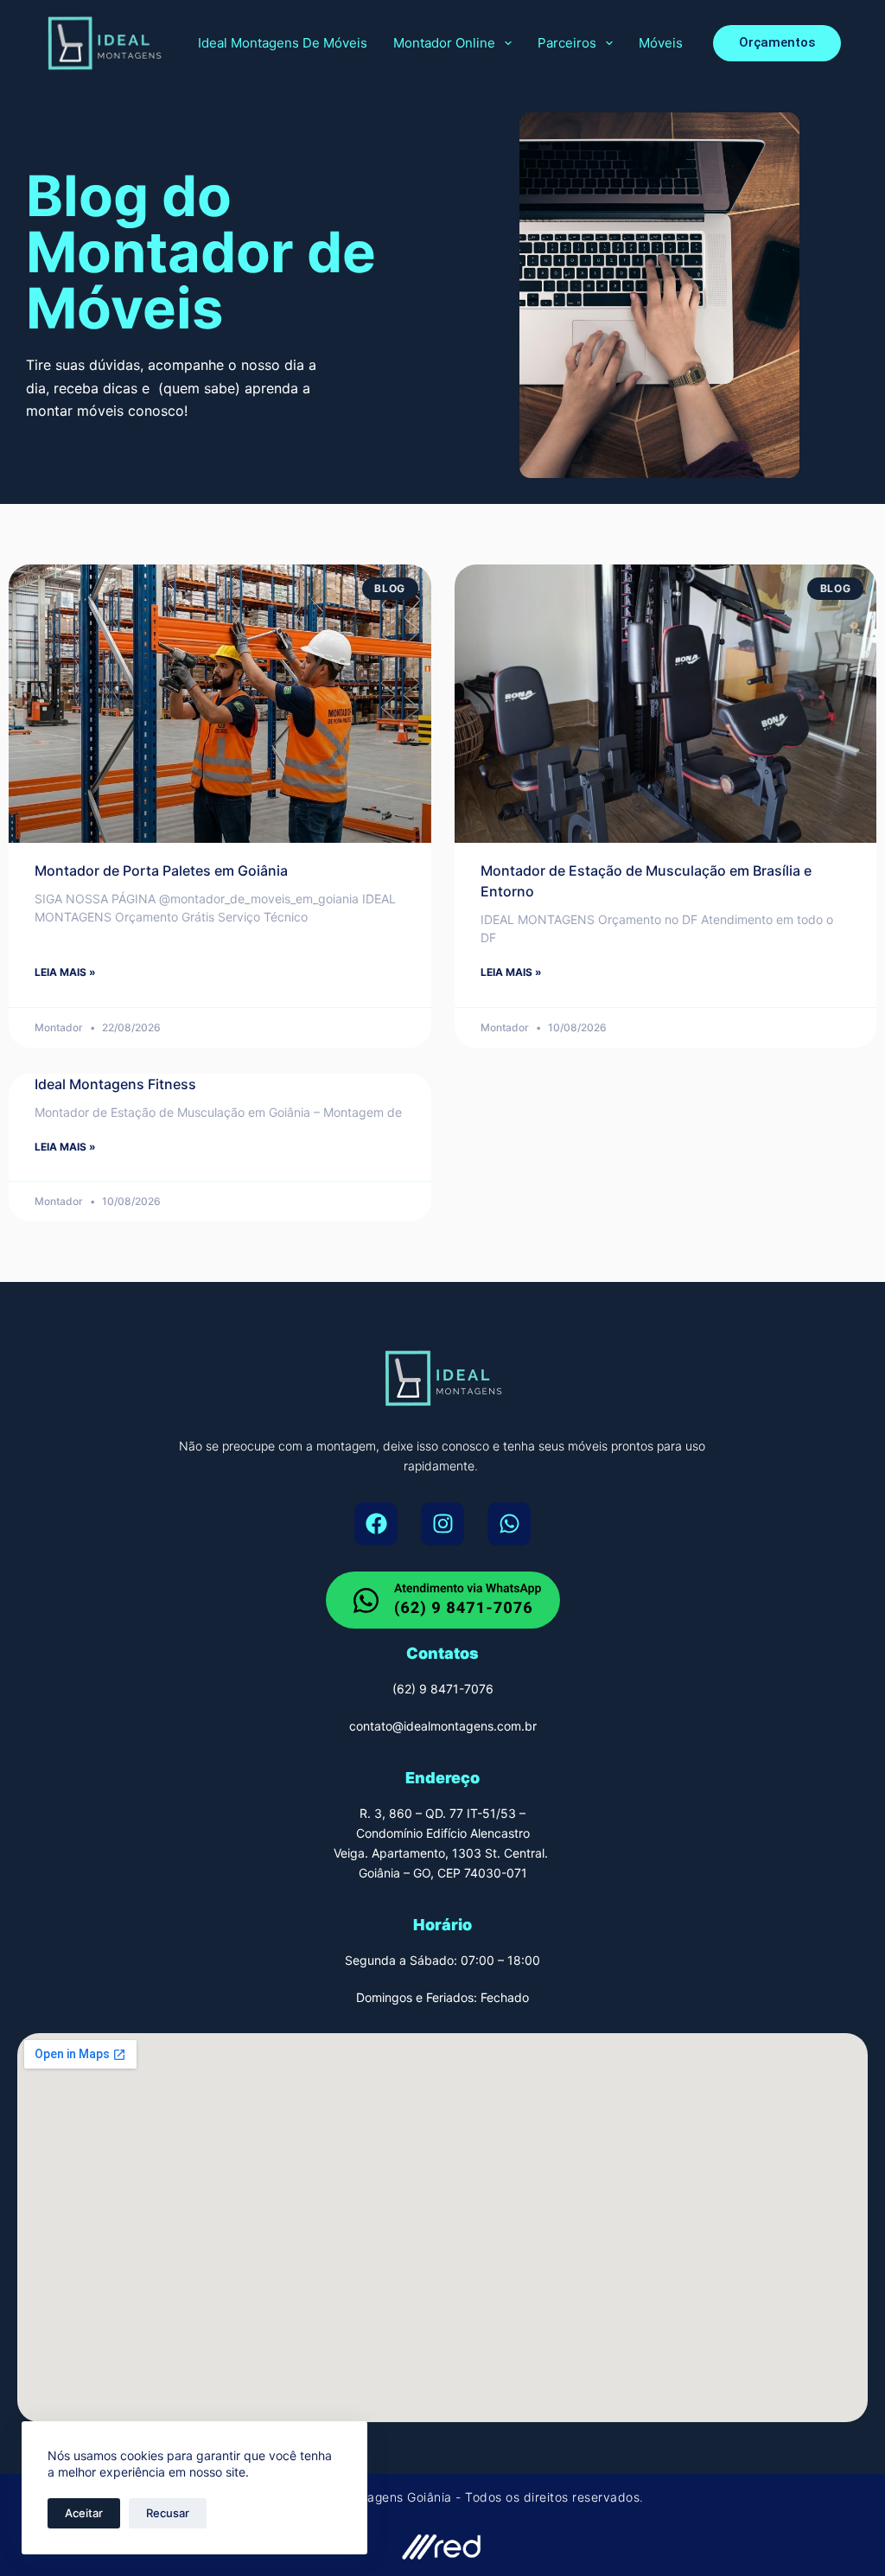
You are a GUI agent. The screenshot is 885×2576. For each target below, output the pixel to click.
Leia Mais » (65, 972)
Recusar (168, 2513)
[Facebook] (376, 1524)
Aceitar (84, 2513)
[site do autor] (442, 2544)
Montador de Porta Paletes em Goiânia (161, 870)
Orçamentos (777, 42)
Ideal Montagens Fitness (115, 1084)
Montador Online (444, 43)
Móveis (661, 43)
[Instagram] (442, 1524)
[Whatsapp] (509, 1524)
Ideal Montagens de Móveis (283, 43)
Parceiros (567, 43)
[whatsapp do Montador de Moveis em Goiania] (443, 1600)
